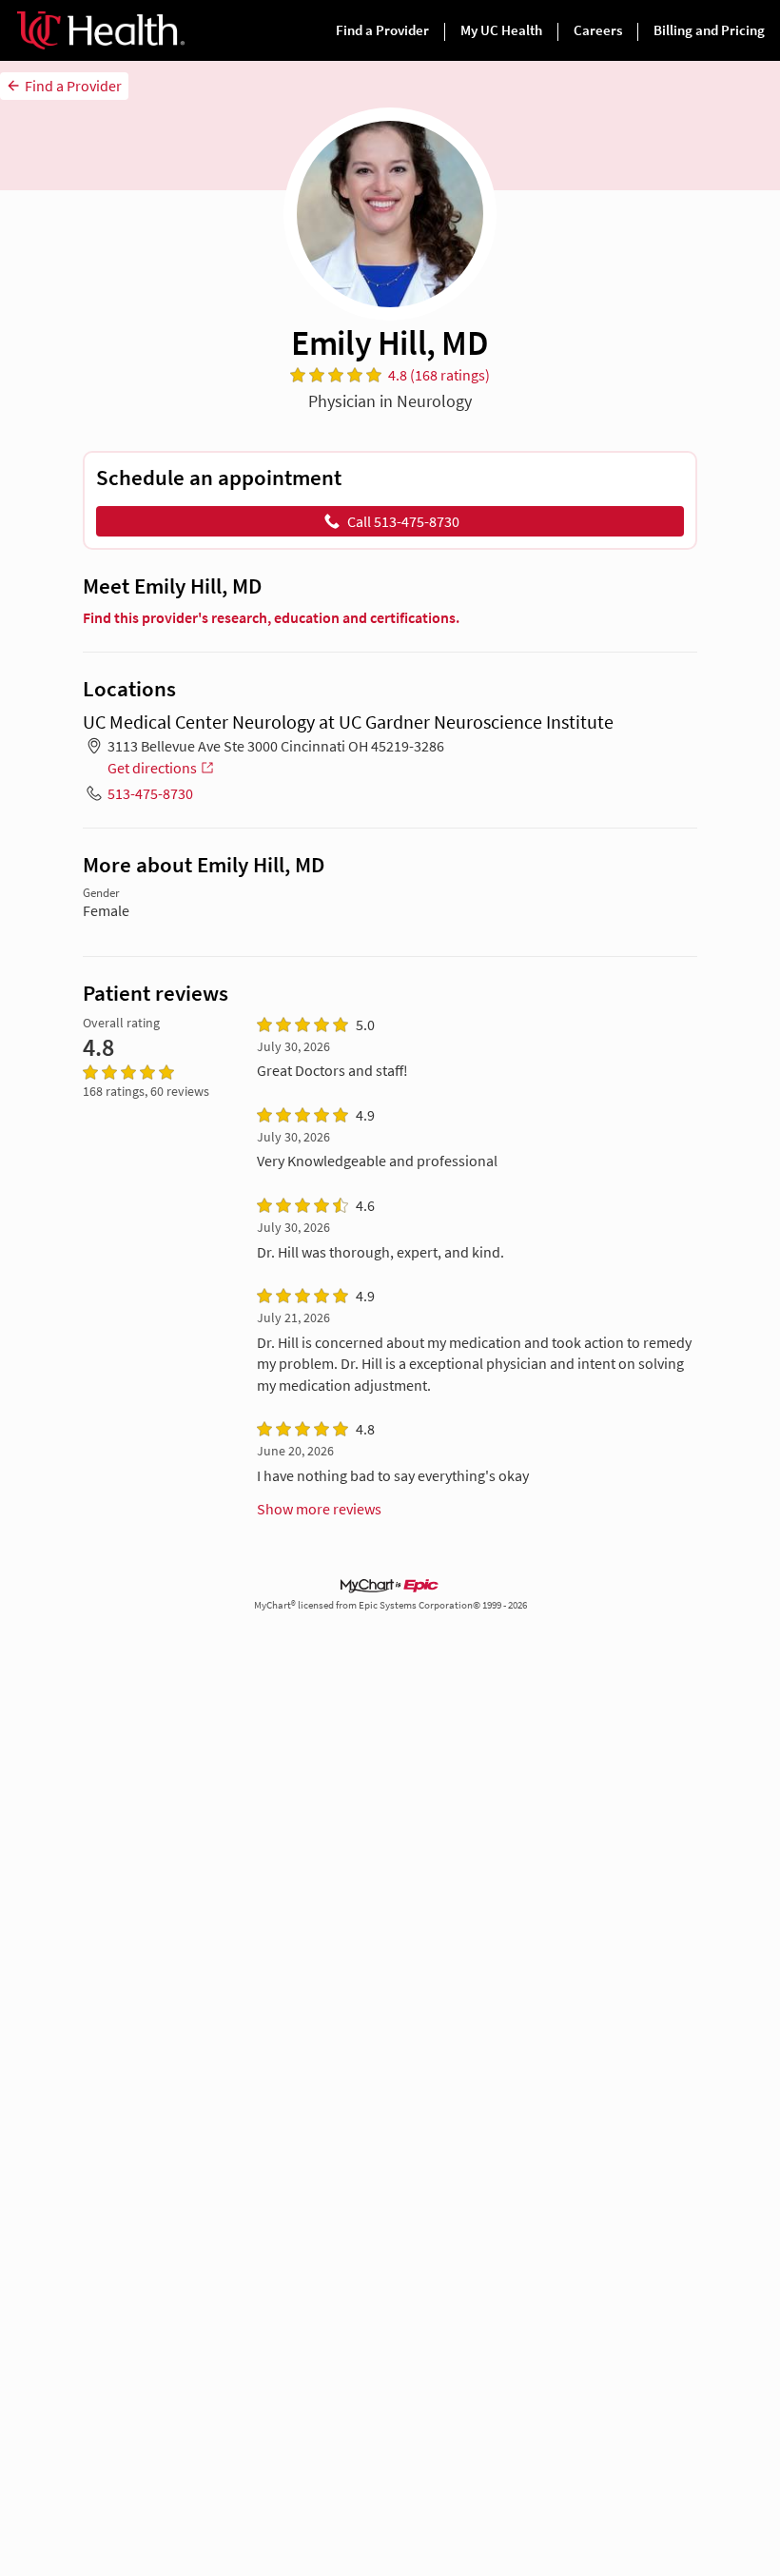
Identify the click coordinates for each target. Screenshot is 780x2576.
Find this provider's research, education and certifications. (271, 617)
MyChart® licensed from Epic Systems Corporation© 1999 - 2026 (390, 1605)
